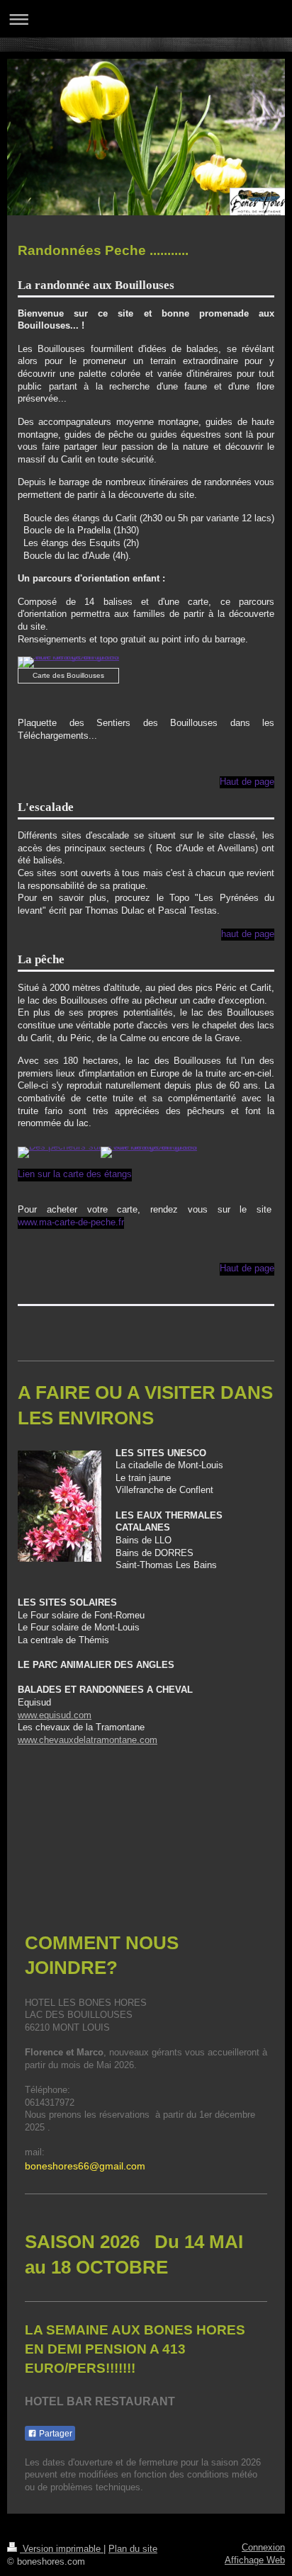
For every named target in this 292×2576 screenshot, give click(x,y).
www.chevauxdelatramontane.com (88, 1740)
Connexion (263, 2548)
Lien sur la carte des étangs (75, 1174)
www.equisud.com (55, 1715)
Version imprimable (62, 2549)
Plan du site (133, 2549)
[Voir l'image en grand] (68, 662)
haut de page (248, 934)
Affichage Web (255, 2560)
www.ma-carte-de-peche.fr (71, 1222)
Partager (55, 2434)
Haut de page (247, 782)
